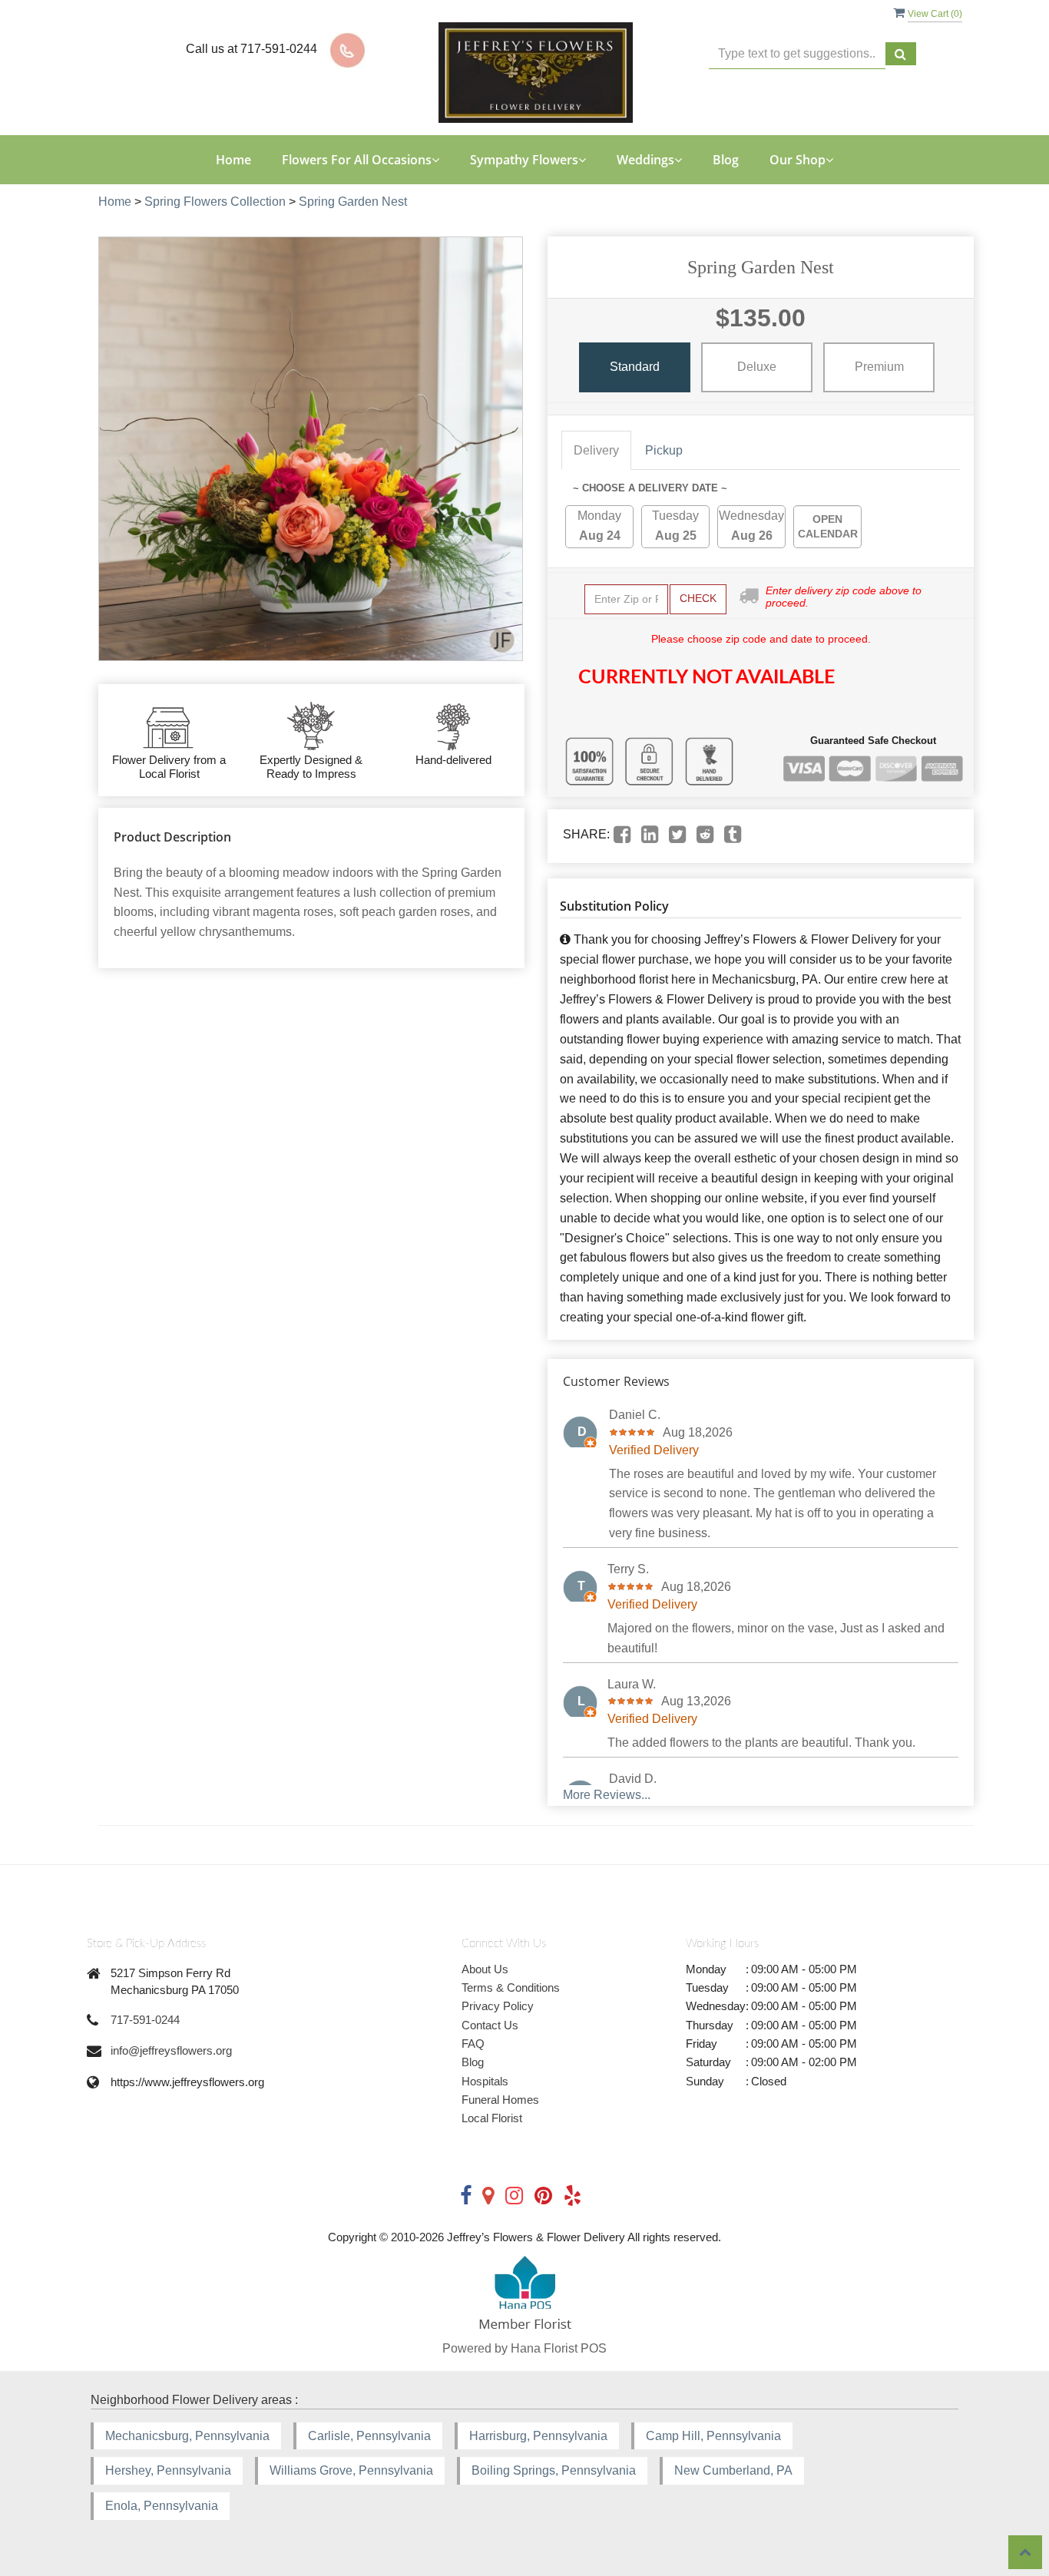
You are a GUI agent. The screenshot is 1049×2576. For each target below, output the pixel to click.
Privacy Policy (498, 2006)
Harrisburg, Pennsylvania (538, 2436)
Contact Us (490, 2025)
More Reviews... (607, 1795)
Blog (726, 160)
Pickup (664, 450)
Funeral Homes (500, 2100)
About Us (485, 1969)
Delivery (596, 450)
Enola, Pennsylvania (162, 2506)
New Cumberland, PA (733, 2470)
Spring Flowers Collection (215, 202)
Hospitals (485, 2081)
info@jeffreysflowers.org (171, 2050)
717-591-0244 (145, 2020)
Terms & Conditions (511, 1987)
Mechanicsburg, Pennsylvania (187, 2436)
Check (698, 598)
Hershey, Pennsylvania (168, 2470)
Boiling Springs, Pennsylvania (554, 2470)
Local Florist (492, 2118)
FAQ (473, 2044)
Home (233, 160)
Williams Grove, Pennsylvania (351, 2470)
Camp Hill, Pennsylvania (713, 2436)
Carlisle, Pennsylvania (369, 2436)
